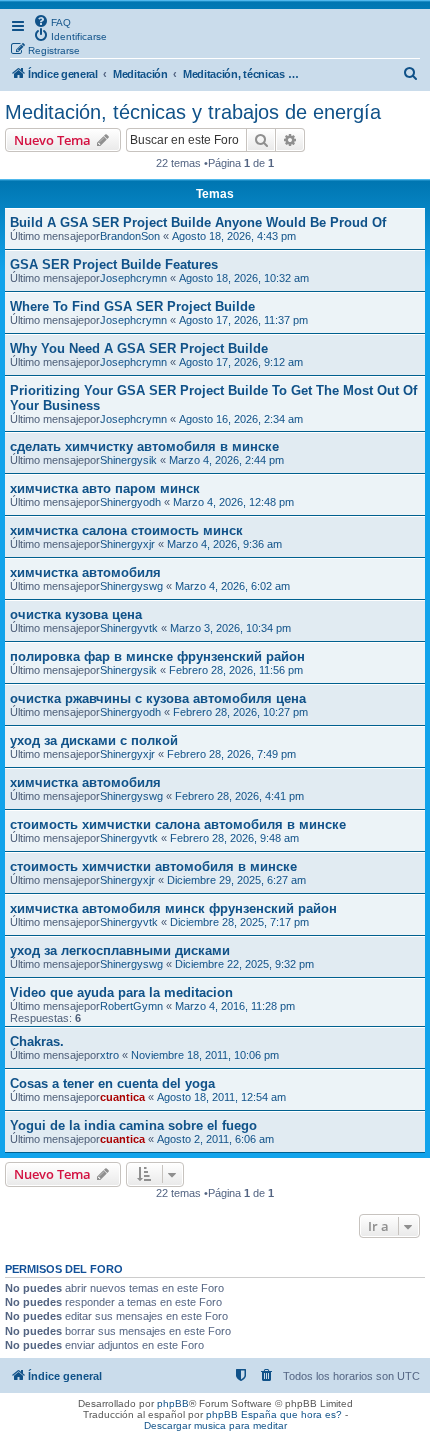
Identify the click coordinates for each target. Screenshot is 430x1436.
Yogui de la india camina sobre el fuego (133, 1125)
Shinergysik (128, 460)
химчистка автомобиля (85, 572)
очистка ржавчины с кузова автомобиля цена (158, 698)
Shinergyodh (130, 502)
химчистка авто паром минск (105, 488)
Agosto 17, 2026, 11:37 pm (243, 320)
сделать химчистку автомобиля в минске (144, 446)
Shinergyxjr (127, 544)
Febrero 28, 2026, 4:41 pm (239, 796)
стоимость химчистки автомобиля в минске (153, 866)
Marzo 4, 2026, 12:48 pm (233, 502)
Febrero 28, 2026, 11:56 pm (236, 670)
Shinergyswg (131, 586)
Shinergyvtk (129, 628)
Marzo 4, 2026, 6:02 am (232, 586)
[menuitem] (52, 21)
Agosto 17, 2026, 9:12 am (241, 362)
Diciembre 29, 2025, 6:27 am (236, 880)
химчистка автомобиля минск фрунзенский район (173, 908)
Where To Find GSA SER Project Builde (132, 306)
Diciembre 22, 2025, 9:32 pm (244, 964)
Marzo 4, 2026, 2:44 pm (226, 460)
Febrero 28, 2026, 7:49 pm (231, 754)
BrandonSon (130, 236)
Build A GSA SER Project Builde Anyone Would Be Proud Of (198, 222)
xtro (109, 1055)
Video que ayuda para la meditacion (121, 992)
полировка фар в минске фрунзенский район (157, 656)
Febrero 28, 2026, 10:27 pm (240, 712)
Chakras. (37, 1041)
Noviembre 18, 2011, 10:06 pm (205, 1055)
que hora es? (311, 1414)
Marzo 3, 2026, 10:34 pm (230, 628)
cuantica (122, 1097)
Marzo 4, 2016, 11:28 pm (235, 1006)
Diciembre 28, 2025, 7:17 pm (239, 922)
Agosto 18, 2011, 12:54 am (221, 1097)
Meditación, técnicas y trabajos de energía (193, 112)
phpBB (173, 1403)
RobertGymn (131, 1006)
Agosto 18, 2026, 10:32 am (244, 278)
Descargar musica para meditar (215, 1425)
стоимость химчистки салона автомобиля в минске (178, 824)
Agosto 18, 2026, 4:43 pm (234, 236)
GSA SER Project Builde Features (114, 264)
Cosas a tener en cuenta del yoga (112, 1083)
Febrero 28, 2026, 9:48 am (234, 838)
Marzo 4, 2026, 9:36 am (224, 544)
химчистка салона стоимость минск (126, 530)
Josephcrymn (133, 278)
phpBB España (241, 1414)
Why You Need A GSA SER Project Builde (139, 348)
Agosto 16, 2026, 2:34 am (241, 419)
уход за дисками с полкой (94, 740)
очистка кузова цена (76, 614)
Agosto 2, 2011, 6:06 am (215, 1139)
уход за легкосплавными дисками (120, 950)
